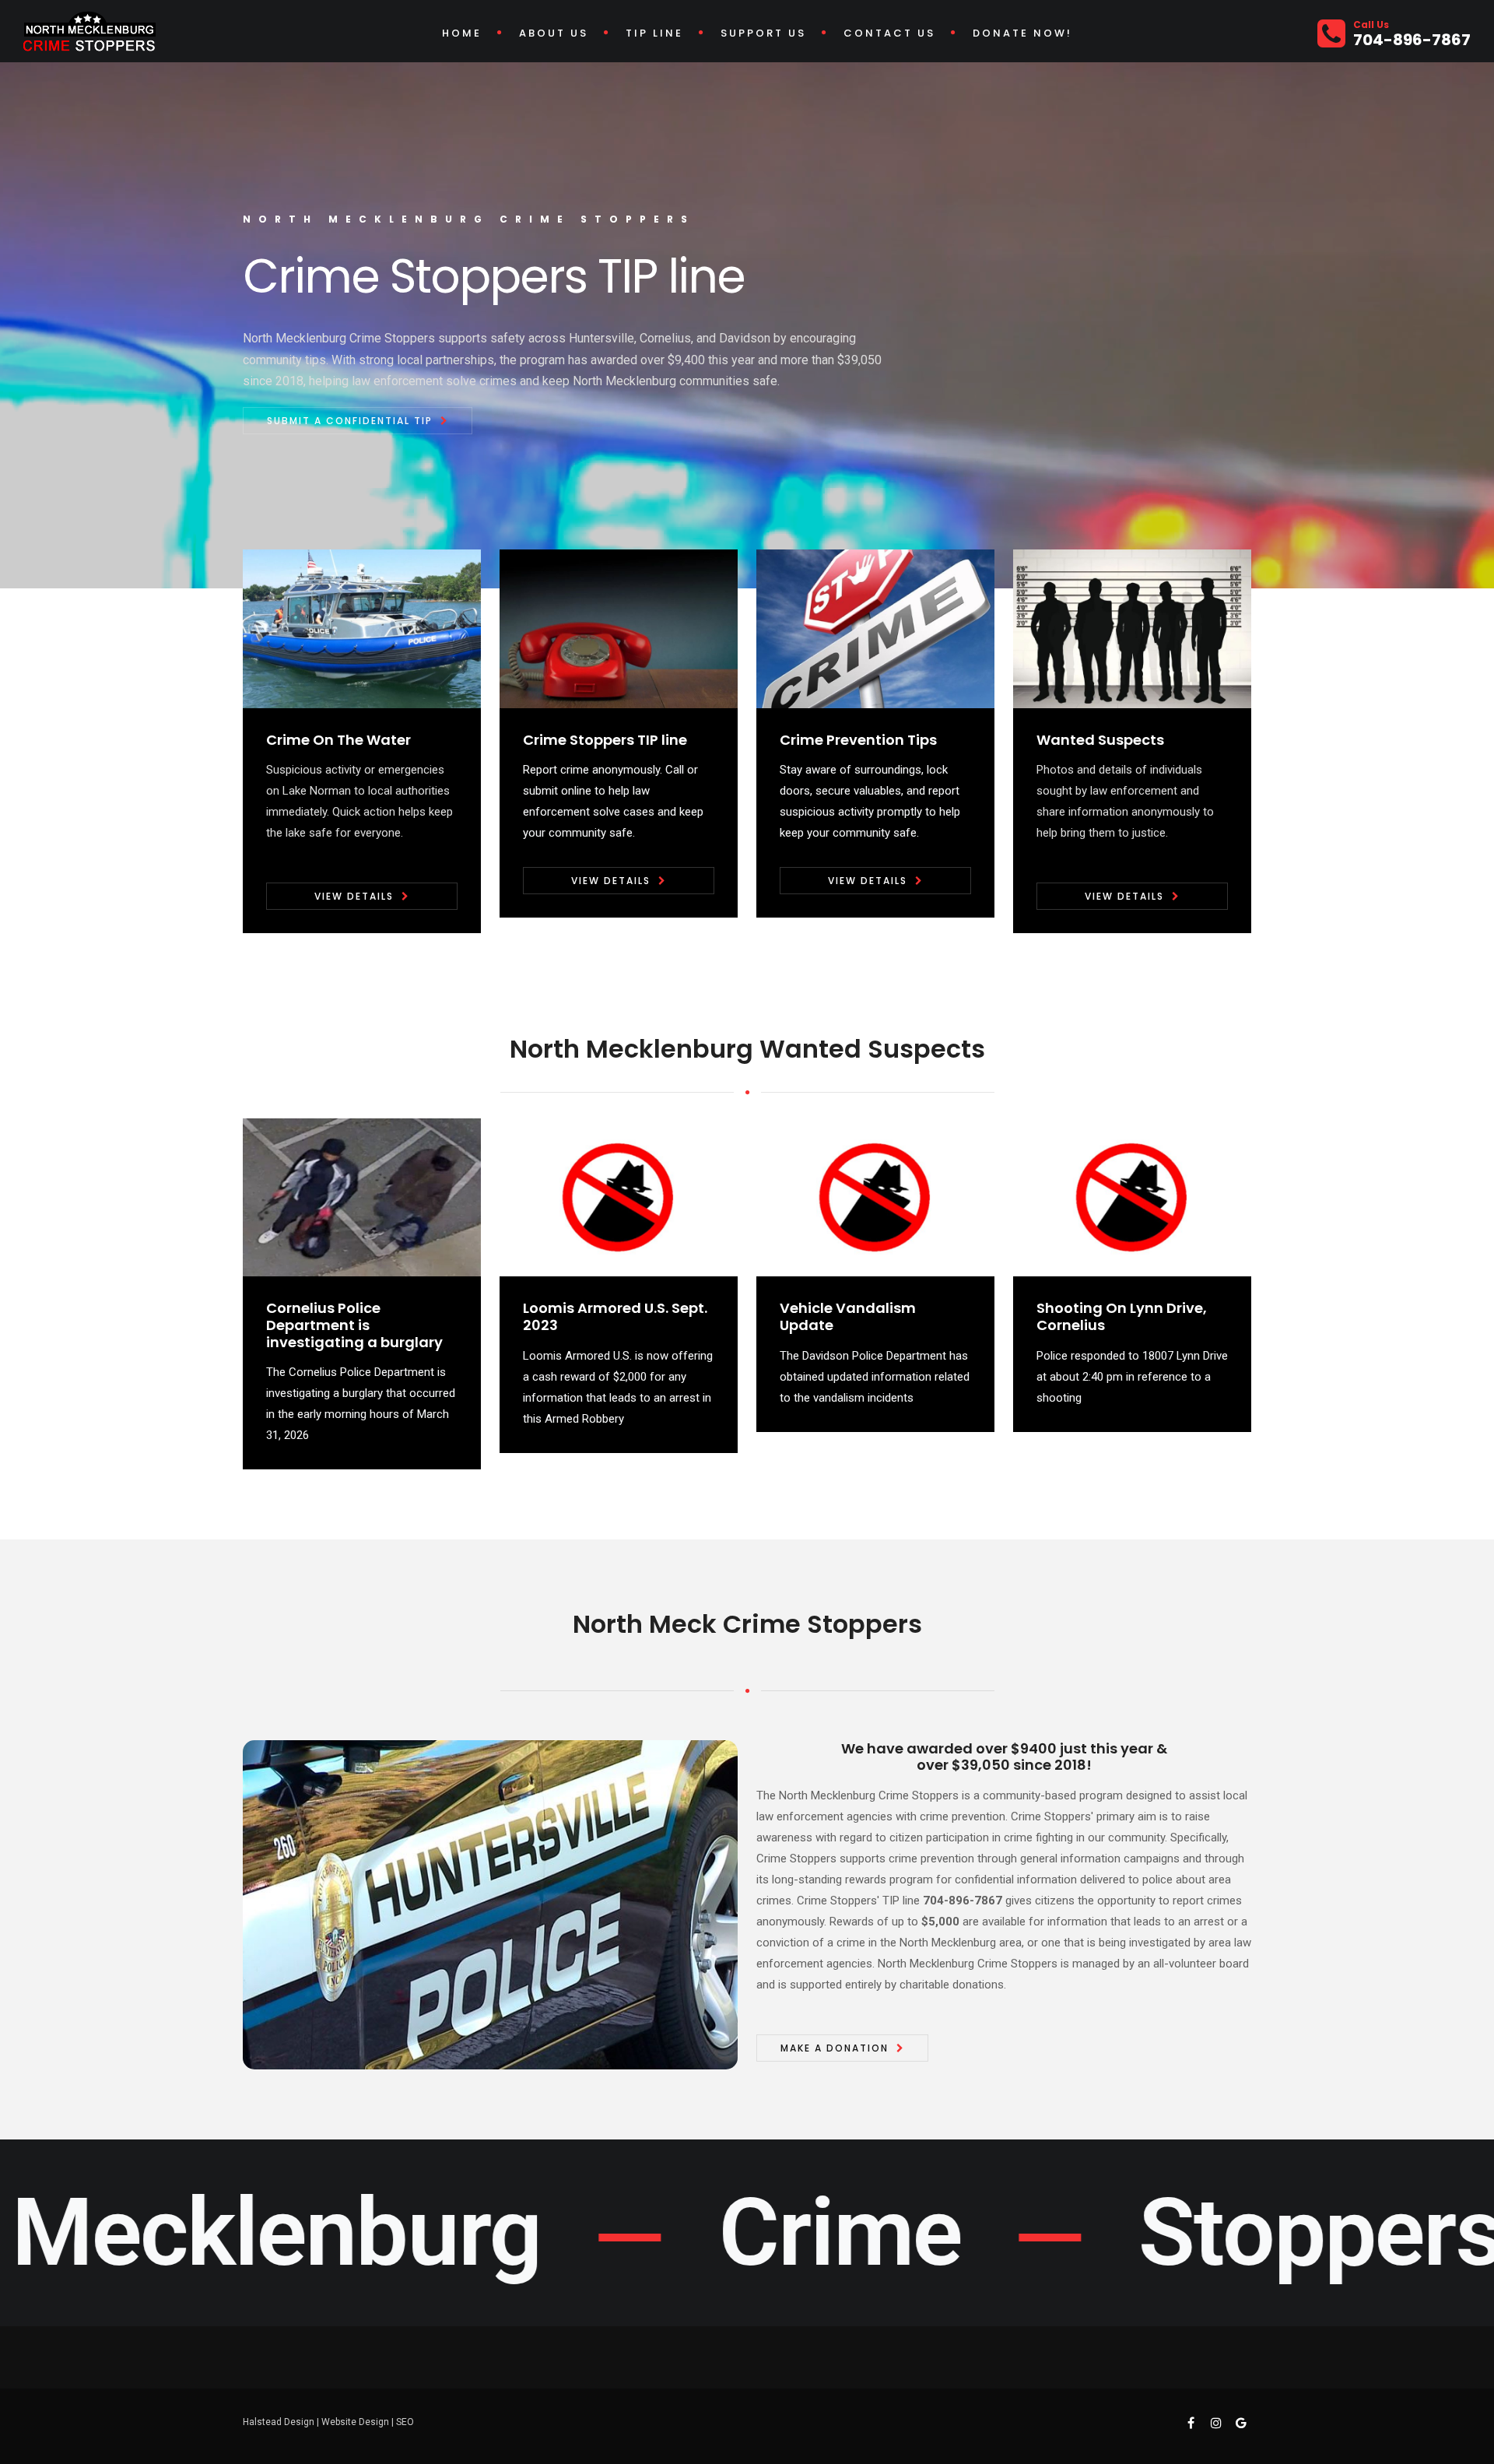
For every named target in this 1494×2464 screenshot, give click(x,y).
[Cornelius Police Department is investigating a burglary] (362, 1197)
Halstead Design (279, 2422)
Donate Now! (1022, 33)
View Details (354, 896)
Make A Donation (835, 2048)
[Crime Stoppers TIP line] (619, 628)
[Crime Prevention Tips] (875, 628)
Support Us (763, 33)
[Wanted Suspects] (1132, 628)
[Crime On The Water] (362, 628)
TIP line (901, 1901)
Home (462, 33)
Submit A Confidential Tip (350, 421)
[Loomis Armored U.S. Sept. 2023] (619, 1197)
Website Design (355, 2422)
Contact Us (889, 33)
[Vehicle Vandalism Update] (875, 1197)
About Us (554, 33)
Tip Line (654, 33)
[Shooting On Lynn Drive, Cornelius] (1132, 1197)
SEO (405, 2422)
